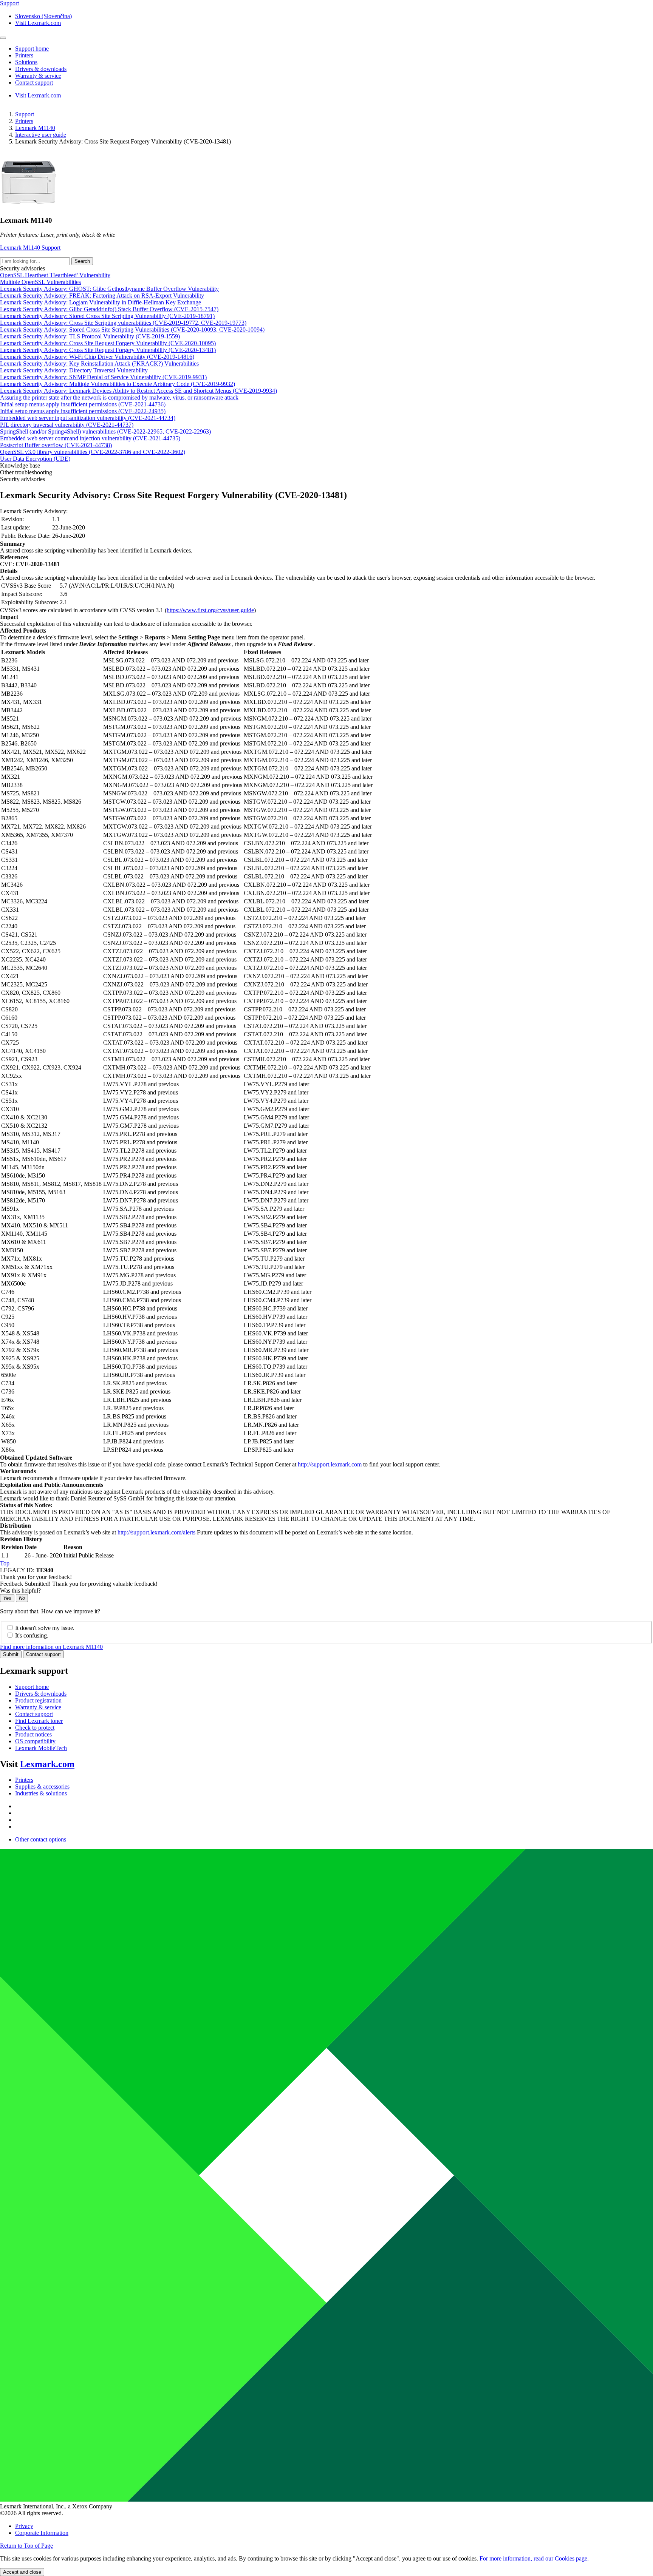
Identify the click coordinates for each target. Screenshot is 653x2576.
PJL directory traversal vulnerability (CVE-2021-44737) (67, 425)
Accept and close (22, 2572)
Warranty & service (38, 1707)
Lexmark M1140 (35, 128)
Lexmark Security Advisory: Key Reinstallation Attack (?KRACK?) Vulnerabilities (99, 363)
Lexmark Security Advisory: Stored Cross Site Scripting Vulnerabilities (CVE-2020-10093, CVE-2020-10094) (132, 330)
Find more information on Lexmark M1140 (51, 1647)
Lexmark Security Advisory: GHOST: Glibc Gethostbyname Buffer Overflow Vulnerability (109, 289)
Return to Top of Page (26, 2546)
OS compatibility (35, 1741)
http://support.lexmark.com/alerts (156, 1532)
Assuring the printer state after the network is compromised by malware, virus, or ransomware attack (119, 397)
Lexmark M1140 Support (30, 248)
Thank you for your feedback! (36, 1577)
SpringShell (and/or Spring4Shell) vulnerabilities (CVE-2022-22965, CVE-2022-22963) (105, 431)
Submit (11, 1654)
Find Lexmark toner (39, 1721)
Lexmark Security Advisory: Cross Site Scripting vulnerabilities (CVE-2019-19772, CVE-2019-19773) (123, 323)
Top (5, 1563)
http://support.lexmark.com (330, 1464)
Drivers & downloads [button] (41, 69)
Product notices (33, 1734)
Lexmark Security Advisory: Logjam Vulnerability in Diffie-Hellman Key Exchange (101, 302)
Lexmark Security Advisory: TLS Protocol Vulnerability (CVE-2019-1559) (90, 336)
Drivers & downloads (41, 1694)
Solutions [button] (26, 62)
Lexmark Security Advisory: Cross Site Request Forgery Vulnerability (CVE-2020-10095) (108, 343)
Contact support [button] (34, 83)
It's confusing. (32, 1635)
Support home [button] (32, 49)
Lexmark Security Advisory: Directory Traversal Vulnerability (74, 370)
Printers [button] (24, 55)
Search (82, 261)
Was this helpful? (20, 1591)
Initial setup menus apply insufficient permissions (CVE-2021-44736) (83, 404)
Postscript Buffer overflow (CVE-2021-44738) (56, 445)
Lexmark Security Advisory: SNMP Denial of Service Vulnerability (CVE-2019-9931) (103, 377)
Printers (24, 121)
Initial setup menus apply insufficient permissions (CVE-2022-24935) (83, 411)
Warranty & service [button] (38, 76)
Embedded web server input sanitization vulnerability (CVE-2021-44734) (88, 418)
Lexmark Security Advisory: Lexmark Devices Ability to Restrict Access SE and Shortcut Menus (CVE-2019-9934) (138, 391)
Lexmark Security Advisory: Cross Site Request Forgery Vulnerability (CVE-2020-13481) (108, 350)
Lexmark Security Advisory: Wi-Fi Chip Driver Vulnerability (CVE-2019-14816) (97, 357)
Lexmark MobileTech (41, 1748)
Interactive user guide (41, 135)
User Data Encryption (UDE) (35, 459)
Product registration (38, 1700)
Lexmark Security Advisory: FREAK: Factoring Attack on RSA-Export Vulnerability (102, 296)
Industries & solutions (41, 1793)
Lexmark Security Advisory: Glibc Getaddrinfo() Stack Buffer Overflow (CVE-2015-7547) (109, 309)
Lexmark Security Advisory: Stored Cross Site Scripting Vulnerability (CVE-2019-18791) (107, 316)
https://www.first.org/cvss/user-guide (210, 610)
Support (25, 114)
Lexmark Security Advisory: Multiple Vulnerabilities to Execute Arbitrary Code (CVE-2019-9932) (118, 384)
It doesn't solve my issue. (45, 1628)
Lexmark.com (47, 1764)
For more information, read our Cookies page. (534, 2558)
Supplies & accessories (42, 1787)
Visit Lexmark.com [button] (38, 23)
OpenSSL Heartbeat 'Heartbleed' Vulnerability (55, 275)
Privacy (24, 2526)
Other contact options (41, 1839)
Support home (32, 1687)
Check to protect (35, 1728)
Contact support (43, 1654)
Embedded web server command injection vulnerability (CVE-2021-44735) (90, 438)
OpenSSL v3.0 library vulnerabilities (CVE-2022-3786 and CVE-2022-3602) (93, 452)
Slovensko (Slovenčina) (43, 16)
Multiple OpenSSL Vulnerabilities (40, 282)
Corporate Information (42, 2533)
